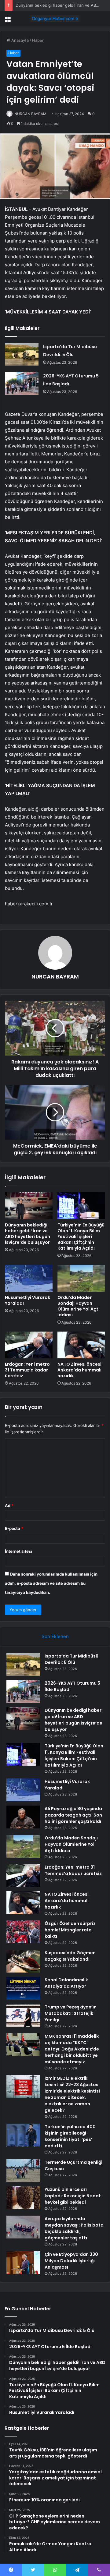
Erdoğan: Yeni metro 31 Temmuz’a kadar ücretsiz (27, 1370)
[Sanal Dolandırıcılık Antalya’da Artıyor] (23, 1988)
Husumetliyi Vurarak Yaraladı (28, 1300)
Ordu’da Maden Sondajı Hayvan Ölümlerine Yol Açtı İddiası (79, 1306)
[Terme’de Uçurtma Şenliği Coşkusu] (23, 2171)
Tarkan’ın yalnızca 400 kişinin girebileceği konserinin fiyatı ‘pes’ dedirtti (70, 2136)
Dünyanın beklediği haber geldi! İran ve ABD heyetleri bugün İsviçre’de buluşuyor (28, 1234)
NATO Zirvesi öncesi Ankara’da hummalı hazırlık (79, 1370)
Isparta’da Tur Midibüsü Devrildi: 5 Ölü (71, 1659)
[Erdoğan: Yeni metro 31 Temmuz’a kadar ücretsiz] (29, 1345)
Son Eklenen (55, 1636)
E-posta (14, 1528)
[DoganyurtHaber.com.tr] (55, 19)
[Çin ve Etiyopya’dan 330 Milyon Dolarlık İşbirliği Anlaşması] (23, 2263)
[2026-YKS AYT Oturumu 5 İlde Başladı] (22, 383)
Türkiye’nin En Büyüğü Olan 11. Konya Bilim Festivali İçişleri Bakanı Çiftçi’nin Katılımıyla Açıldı (81, 1237)
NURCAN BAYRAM (30, 114)
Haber (38, 40)
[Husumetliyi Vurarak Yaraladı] (29, 1278)
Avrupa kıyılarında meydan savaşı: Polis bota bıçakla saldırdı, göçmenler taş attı (74, 2228)
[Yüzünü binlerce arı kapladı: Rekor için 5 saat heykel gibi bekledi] (23, 2198)
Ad (9, 1506)
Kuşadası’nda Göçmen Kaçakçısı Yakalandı (70, 1956)
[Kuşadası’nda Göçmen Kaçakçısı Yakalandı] (23, 1961)
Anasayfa (19, 40)
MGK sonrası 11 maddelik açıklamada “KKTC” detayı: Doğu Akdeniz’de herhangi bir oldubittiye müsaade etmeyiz (72, 2049)
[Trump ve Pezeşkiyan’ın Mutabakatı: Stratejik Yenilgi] (23, 2015)
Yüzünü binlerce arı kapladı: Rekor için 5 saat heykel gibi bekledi (73, 2196)
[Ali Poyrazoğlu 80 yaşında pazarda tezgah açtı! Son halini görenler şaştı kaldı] (23, 1817)
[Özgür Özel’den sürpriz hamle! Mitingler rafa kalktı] (23, 1932)
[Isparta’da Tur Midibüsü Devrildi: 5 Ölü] (22, 354)
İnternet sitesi (18, 1551)
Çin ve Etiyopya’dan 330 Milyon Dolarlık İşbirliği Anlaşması (71, 2261)
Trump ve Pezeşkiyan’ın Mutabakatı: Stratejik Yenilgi (71, 2013)
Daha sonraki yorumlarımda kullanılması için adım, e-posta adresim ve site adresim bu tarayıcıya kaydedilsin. (51, 1583)
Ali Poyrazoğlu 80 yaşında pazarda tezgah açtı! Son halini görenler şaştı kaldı (73, 1815)
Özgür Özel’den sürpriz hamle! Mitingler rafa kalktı (70, 1930)
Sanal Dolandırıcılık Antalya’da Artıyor (66, 1983)
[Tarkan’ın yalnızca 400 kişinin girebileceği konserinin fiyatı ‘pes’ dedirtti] (23, 2135)
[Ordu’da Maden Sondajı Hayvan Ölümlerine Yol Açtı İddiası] (81, 1278)
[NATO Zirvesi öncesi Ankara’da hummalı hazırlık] (81, 1345)
